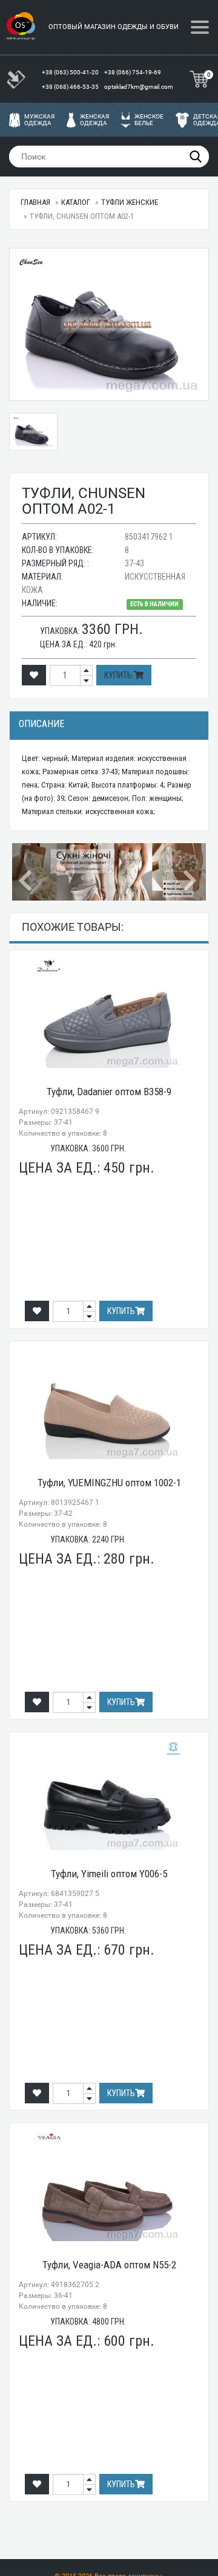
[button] (27, 872)
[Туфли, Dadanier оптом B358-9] (109, 1014)
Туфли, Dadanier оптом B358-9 (109, 1092)
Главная (35, 202)
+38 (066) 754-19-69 (133, 72)
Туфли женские (130, 202)
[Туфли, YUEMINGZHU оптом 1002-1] (109, 1405)
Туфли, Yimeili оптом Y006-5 (109, 1874)
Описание (41, 724)
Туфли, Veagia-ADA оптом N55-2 (109, 2265)
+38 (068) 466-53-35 (71, 87)
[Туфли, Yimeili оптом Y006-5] (109, 1796)
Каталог (76, 202)
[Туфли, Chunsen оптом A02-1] (109, 324)
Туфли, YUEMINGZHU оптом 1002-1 (109, 1483)
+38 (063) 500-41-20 (71, 72)
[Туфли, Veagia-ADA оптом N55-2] (109, 2187)
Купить (119, 675)
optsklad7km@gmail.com (139, 87)
